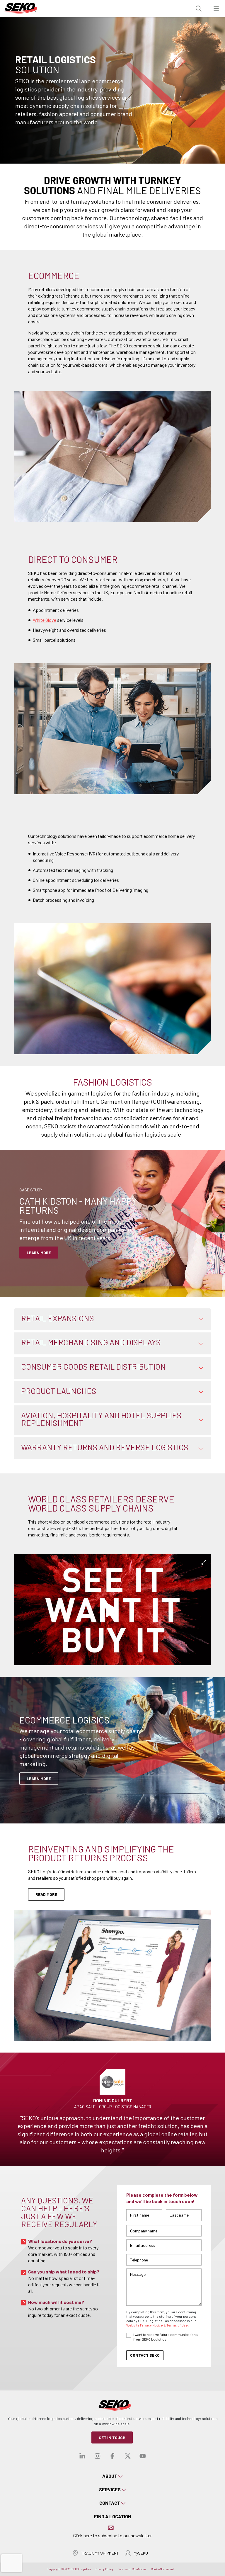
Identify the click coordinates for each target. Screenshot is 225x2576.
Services (110, 2489)
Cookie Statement (162, 2569)
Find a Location (113, 2516)
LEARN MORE (39, 1253)
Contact (110, 2503)
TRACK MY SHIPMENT (100, 2553)
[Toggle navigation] (216, 9)
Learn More (39, 1778)
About (110, 2476)
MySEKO (141, 2553)
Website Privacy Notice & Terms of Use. (157, 2325)
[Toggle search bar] (199, 9)
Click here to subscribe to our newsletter (112, 2535)
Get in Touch (112, 2437)
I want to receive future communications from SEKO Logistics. (166, 2337)
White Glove (45, 620)
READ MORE (46, 1894)
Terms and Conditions (132, 2569)
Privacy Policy (104, 2569)
